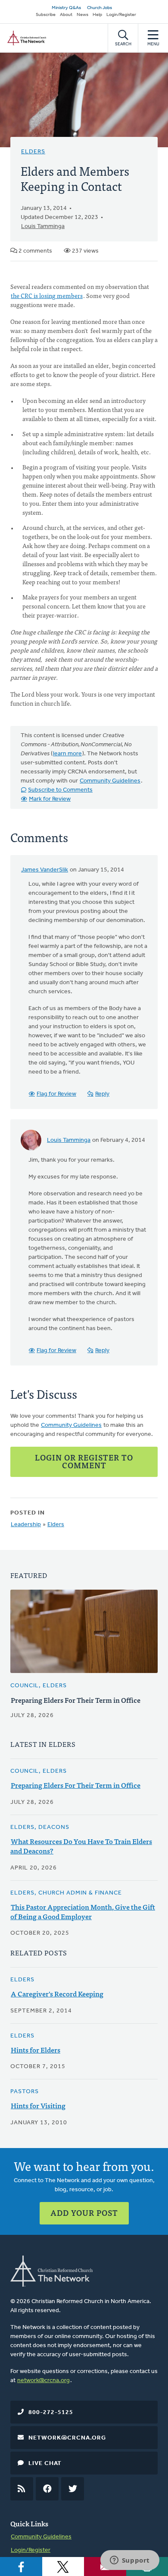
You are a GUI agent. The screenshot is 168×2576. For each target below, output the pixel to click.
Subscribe (46, 15)
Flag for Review (56, 1094)
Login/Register (121, 15)
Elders (33, 152)
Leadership (26, 1525)
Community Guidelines (110, 781)
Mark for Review (50, 799)
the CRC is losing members (47, 295)
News (82, 15)
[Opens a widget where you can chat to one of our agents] (130, 2561)
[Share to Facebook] (21, 2566)
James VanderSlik (45, 870)
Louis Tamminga (43, 227)
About (66, 15)
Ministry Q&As (66, 8)
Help (97, 15)
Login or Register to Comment (84, 1461)
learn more (67, 754)
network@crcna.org (44, 2381)
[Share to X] (63, 2566)
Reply (102, 1094)
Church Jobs (100, 8)
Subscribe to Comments (60, 790)
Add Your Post (84, 2213)
